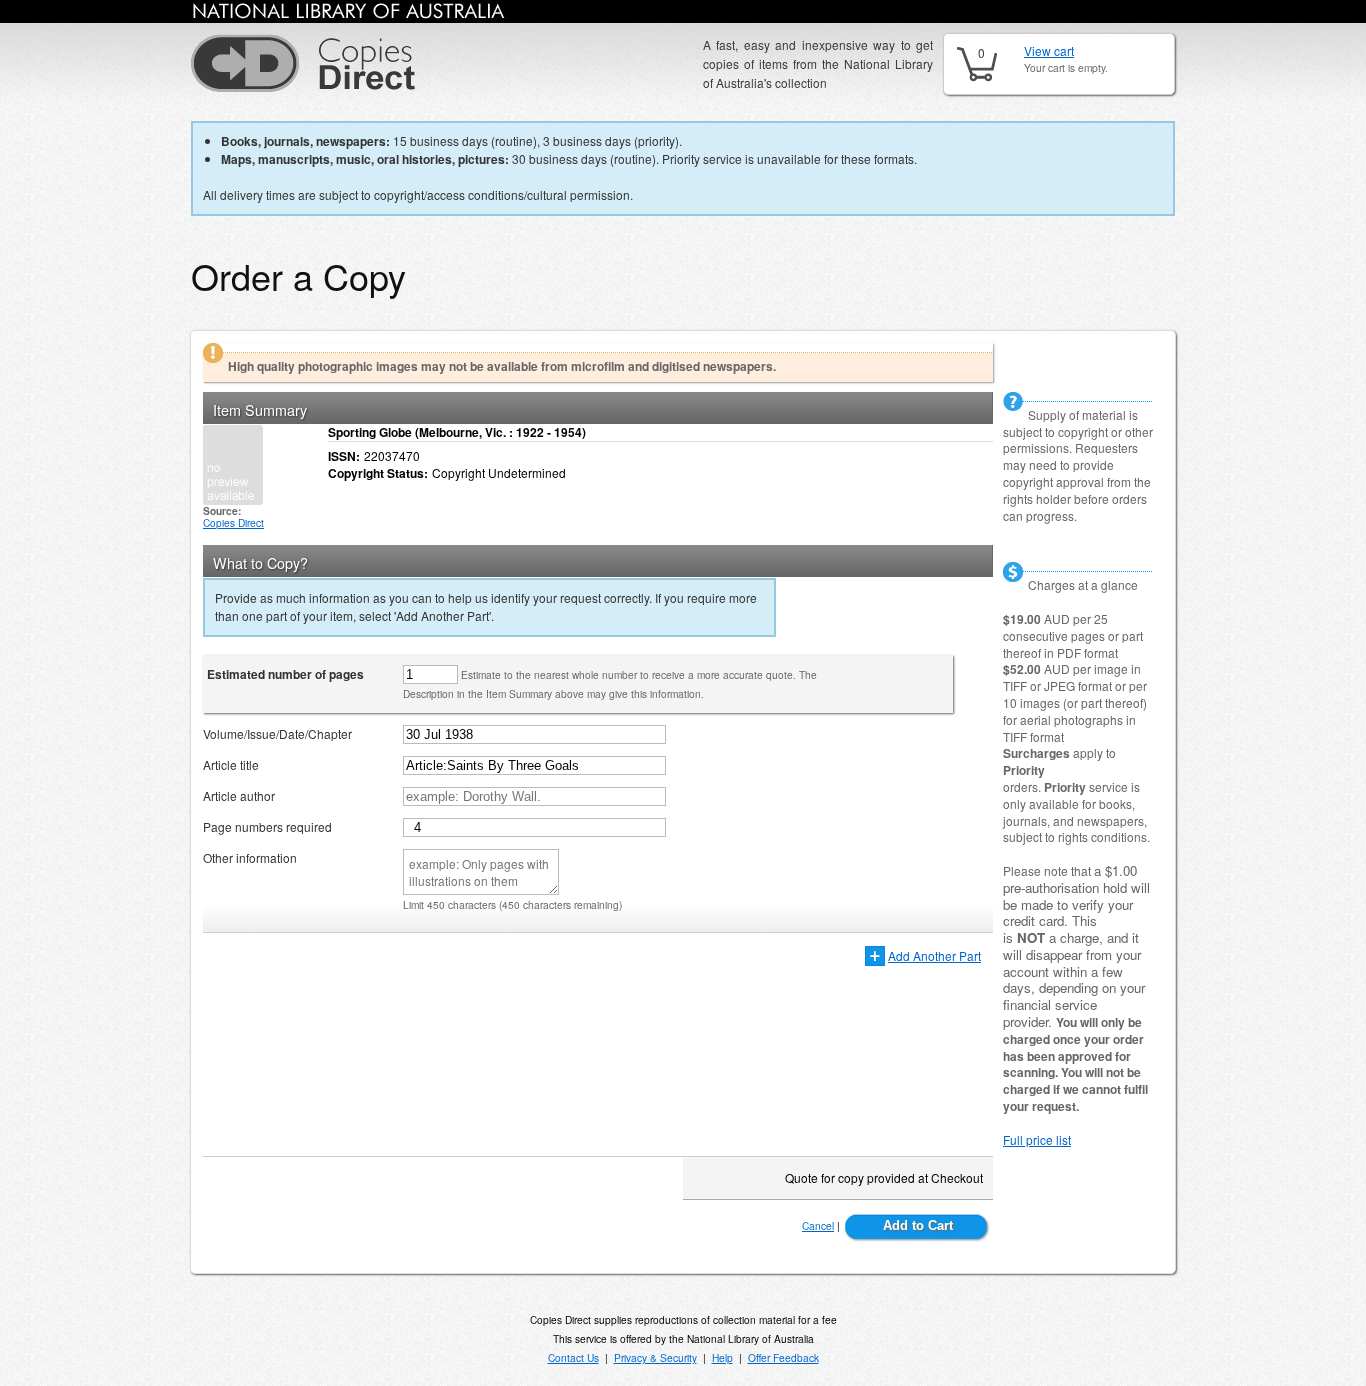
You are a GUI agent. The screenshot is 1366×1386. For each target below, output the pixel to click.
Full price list (1037, 1139)
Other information (250, 857)
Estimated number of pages (285, 674)
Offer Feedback (783, 1357)
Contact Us (573, 1357)
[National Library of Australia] (349, 14)
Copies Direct (233, 522)
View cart (1049, 50)
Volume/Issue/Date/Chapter (277, 733)
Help (722, 1357)
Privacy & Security (655, 1357)
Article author (239, 795)
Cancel (818, 1225)
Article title (231, 764)
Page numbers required (267, 826)
